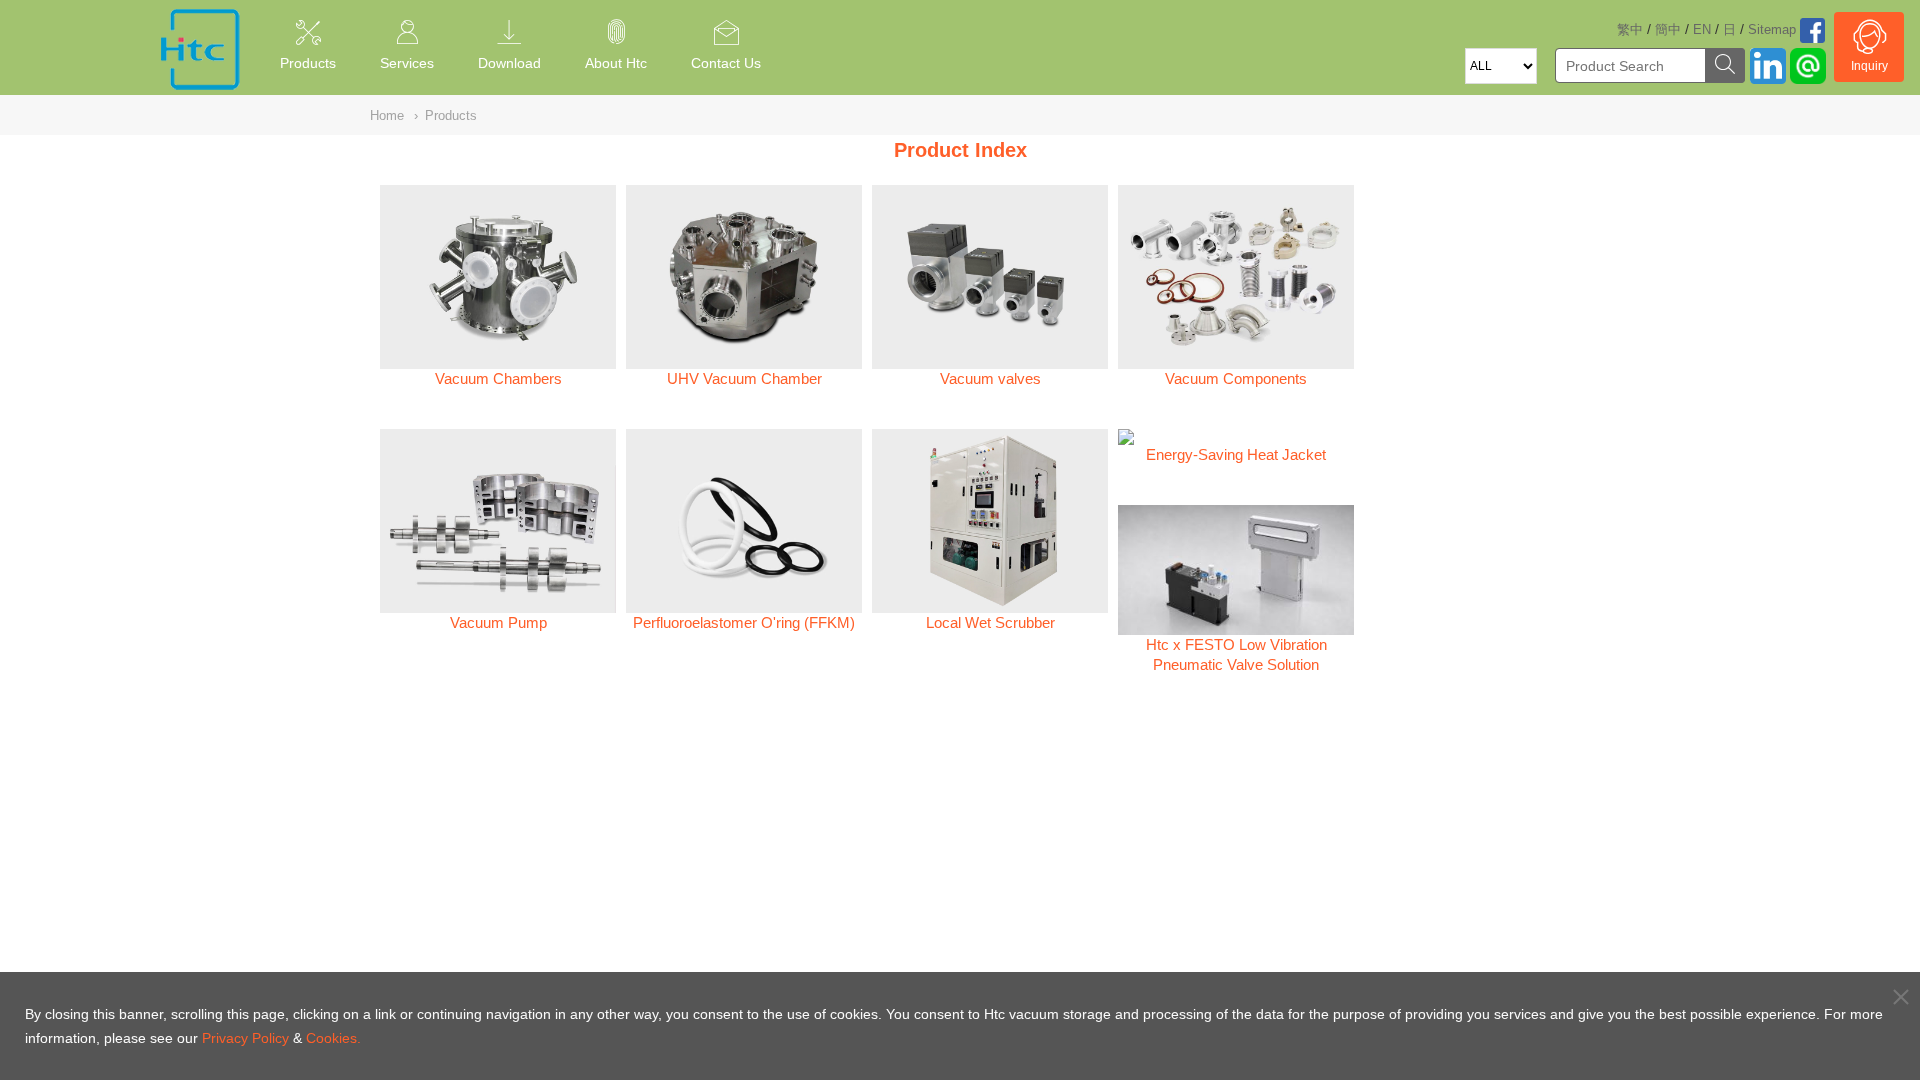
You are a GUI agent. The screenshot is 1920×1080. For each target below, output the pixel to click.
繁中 (1630, 29)
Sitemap (1772, 29)
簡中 (1668, 29)
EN (1702, 29)
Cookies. (333, 1038)
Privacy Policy (245, 1038)
